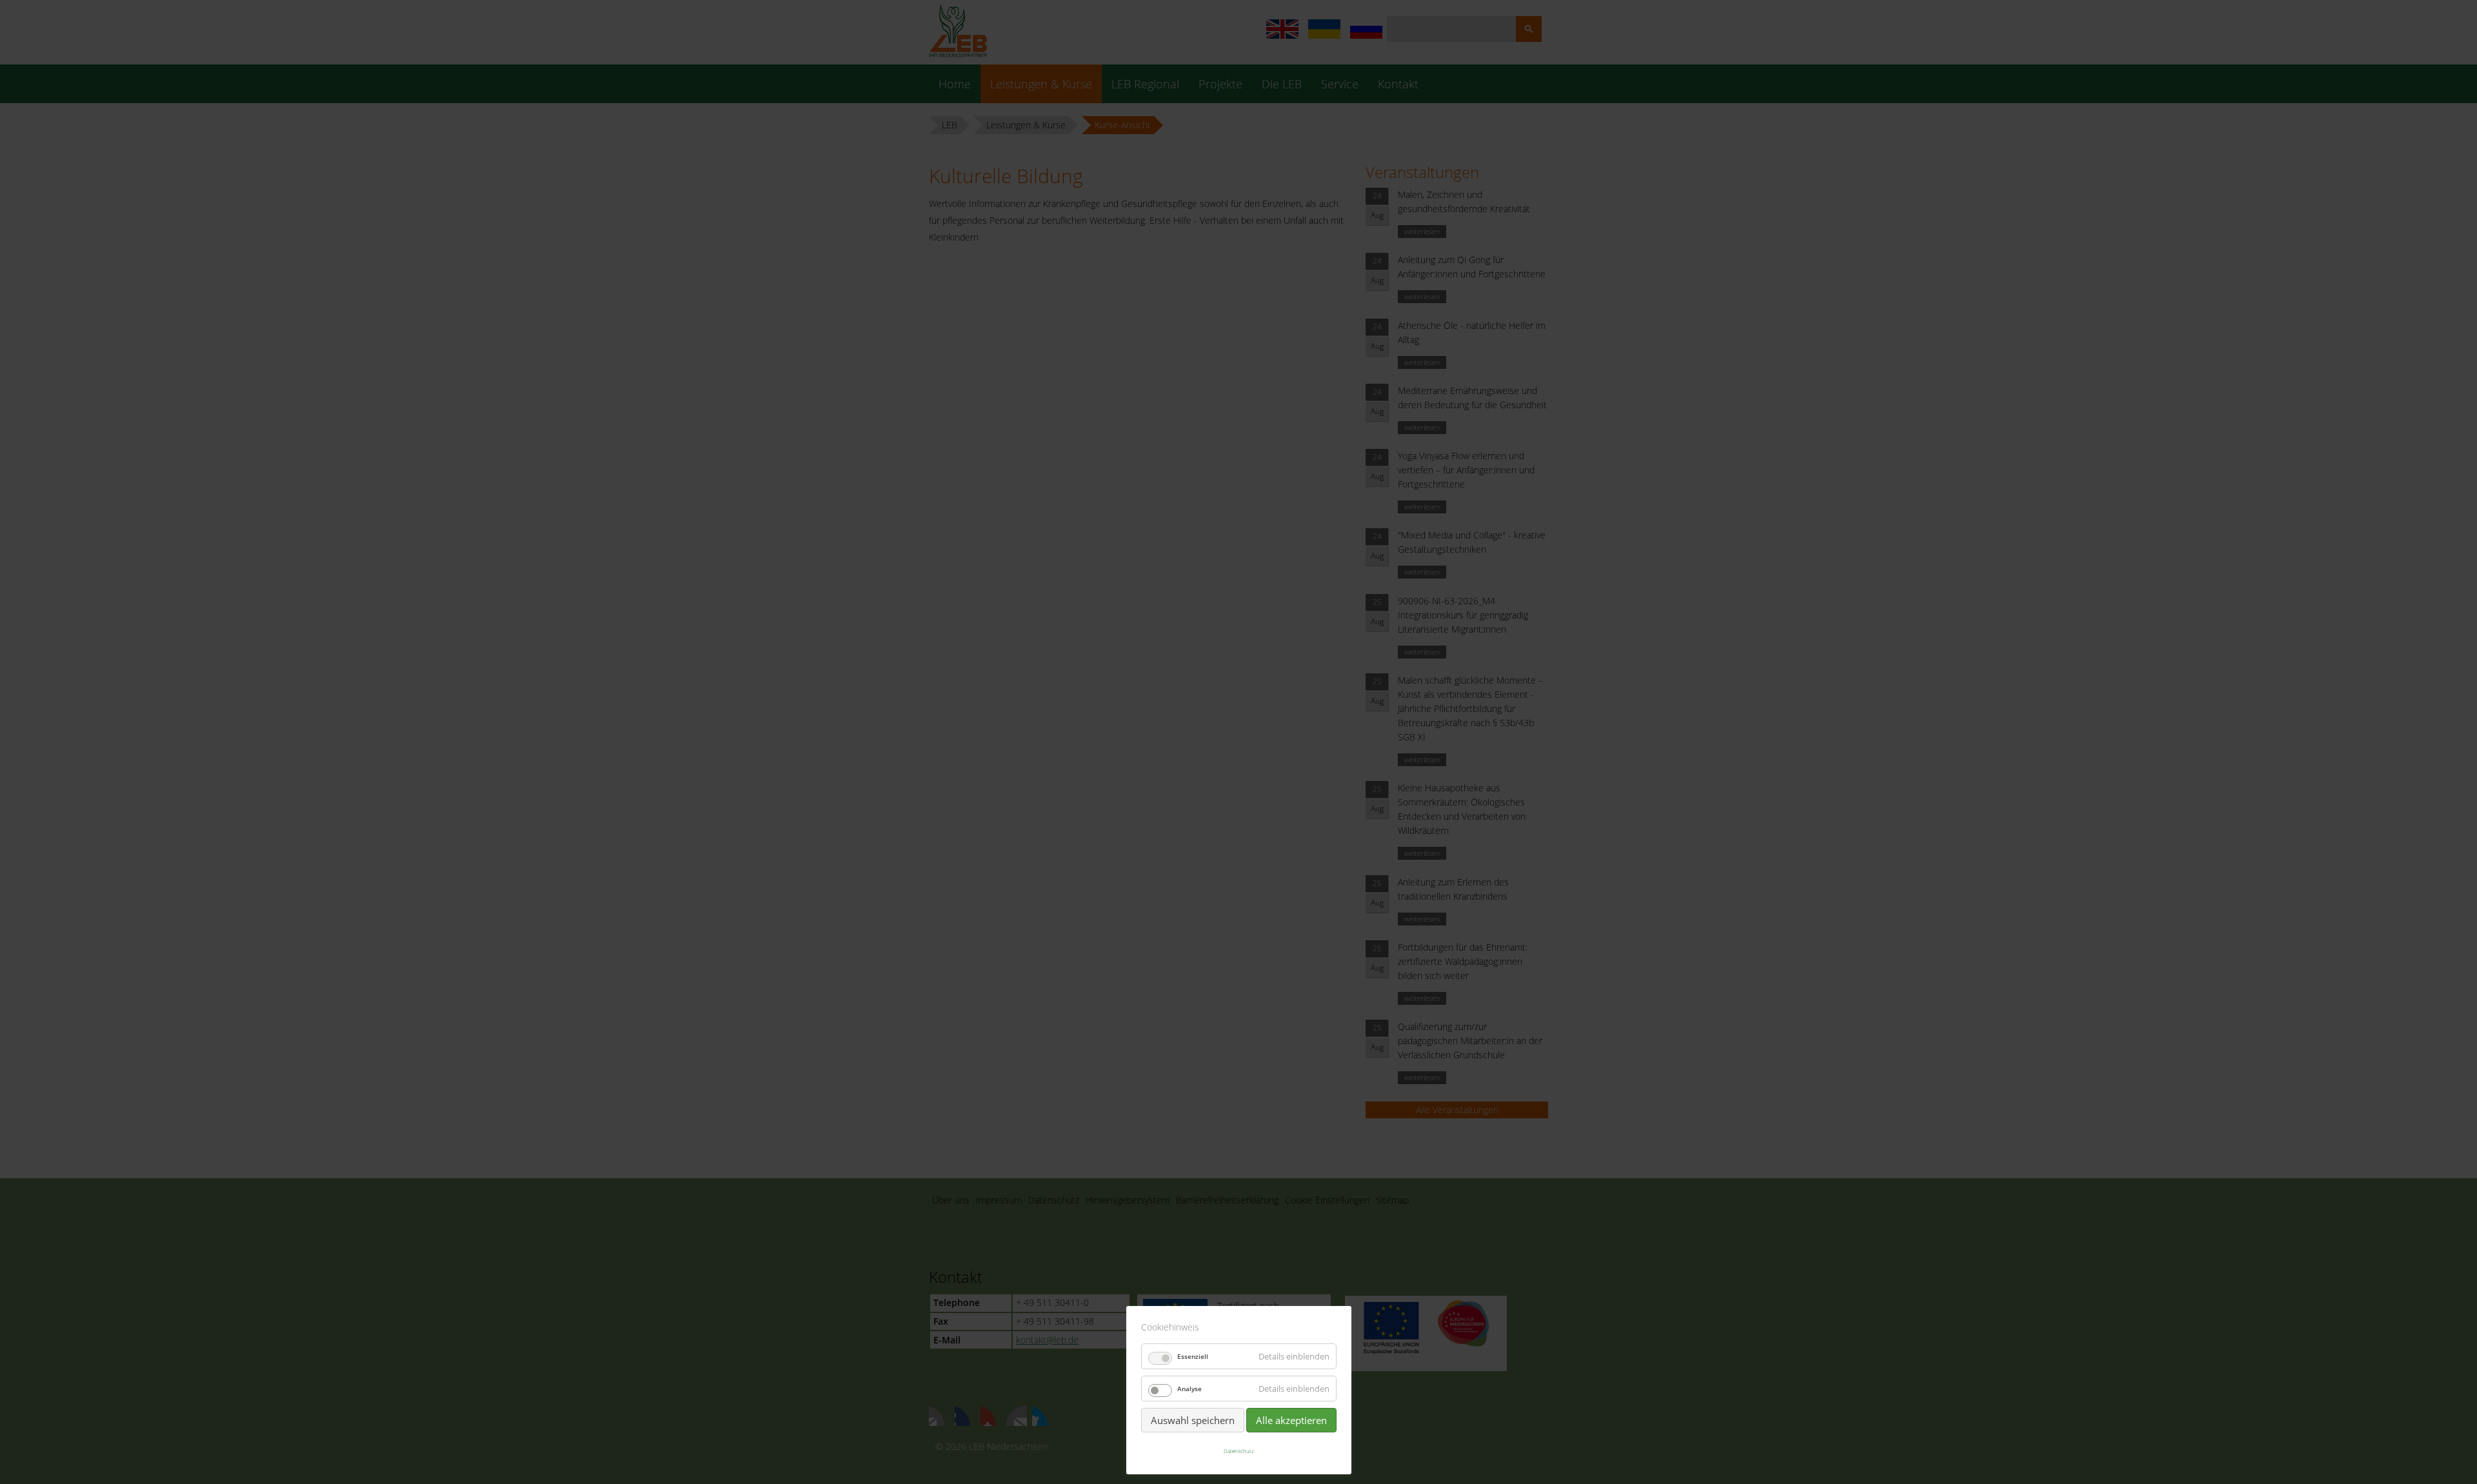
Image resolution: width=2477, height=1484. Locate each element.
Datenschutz (1239, 1451)
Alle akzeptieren (1291, 1420)
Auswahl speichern (1193, 1420)
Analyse (1189, 1389)
